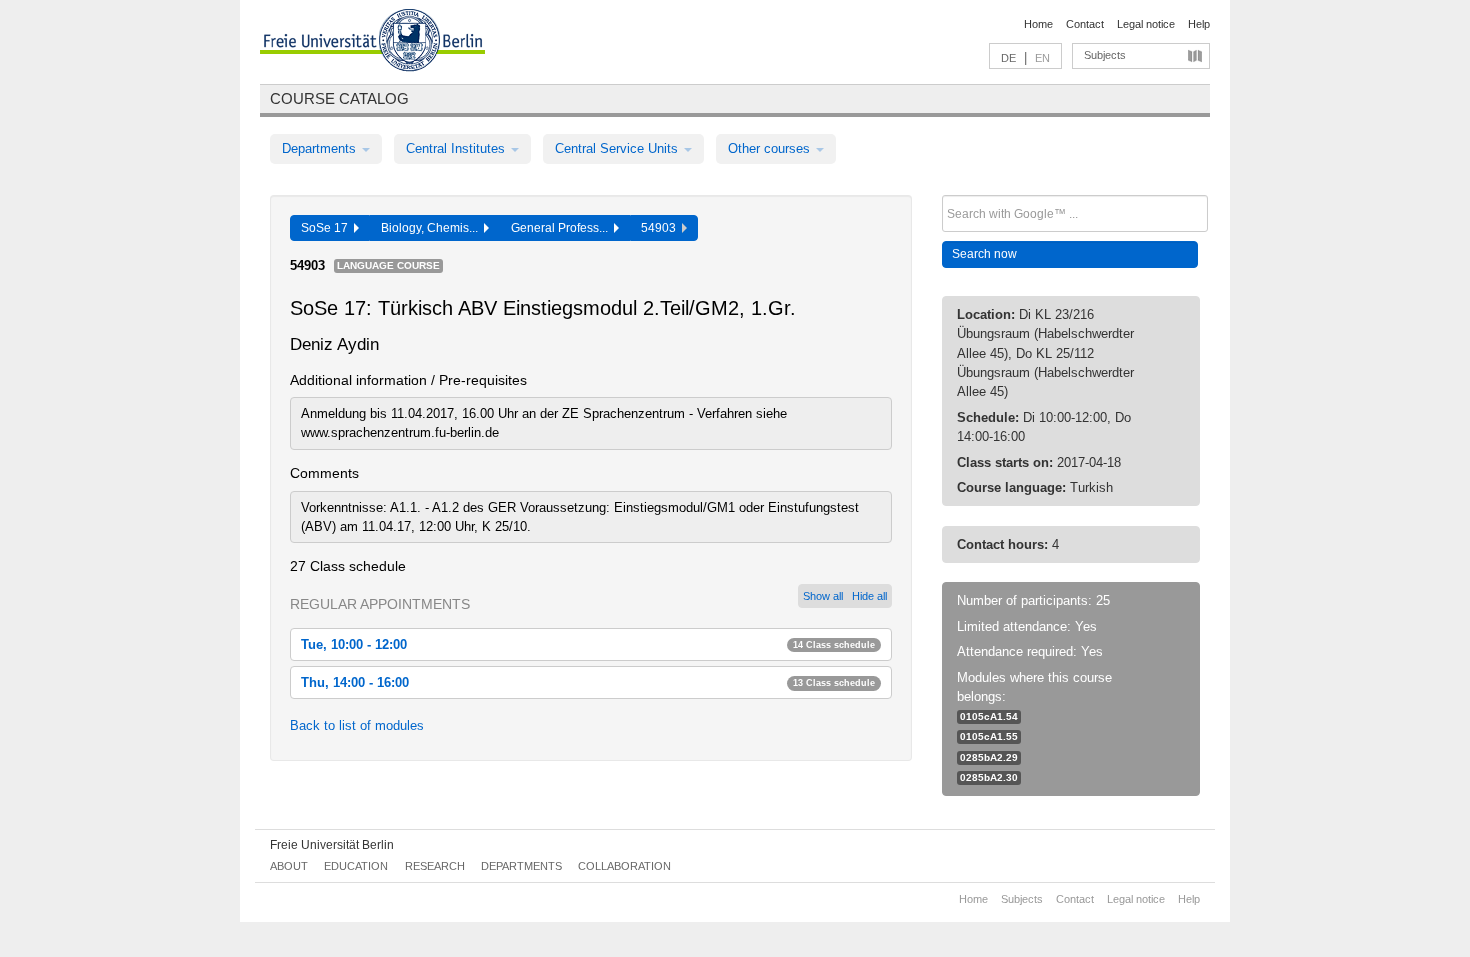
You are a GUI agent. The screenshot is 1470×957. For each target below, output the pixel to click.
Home (1038, 24)
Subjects (1105, 55)
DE (1008, 58)
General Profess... (562, 228)
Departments (321, 148)
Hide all (869, 596)
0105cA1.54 (989, 716)
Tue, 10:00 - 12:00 (588, 644)
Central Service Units (618, 148)
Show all (823, 596)
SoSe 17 (327, 228)
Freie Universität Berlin (332, 845)
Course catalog (339, 98)
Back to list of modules (357, 725)
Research (435, 866)
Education (356, 866)
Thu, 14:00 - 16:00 (588, 682)
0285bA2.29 (989, 757)
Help (1199, 24)
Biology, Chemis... (432, 228)
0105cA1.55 (989, 736)
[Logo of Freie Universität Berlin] (372, 43)
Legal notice (1146, 24)
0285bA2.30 (989, 777)
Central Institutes (457, 148)
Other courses (771, 148)
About (289, 866)
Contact (1085, 24)
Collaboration (624, 866)
